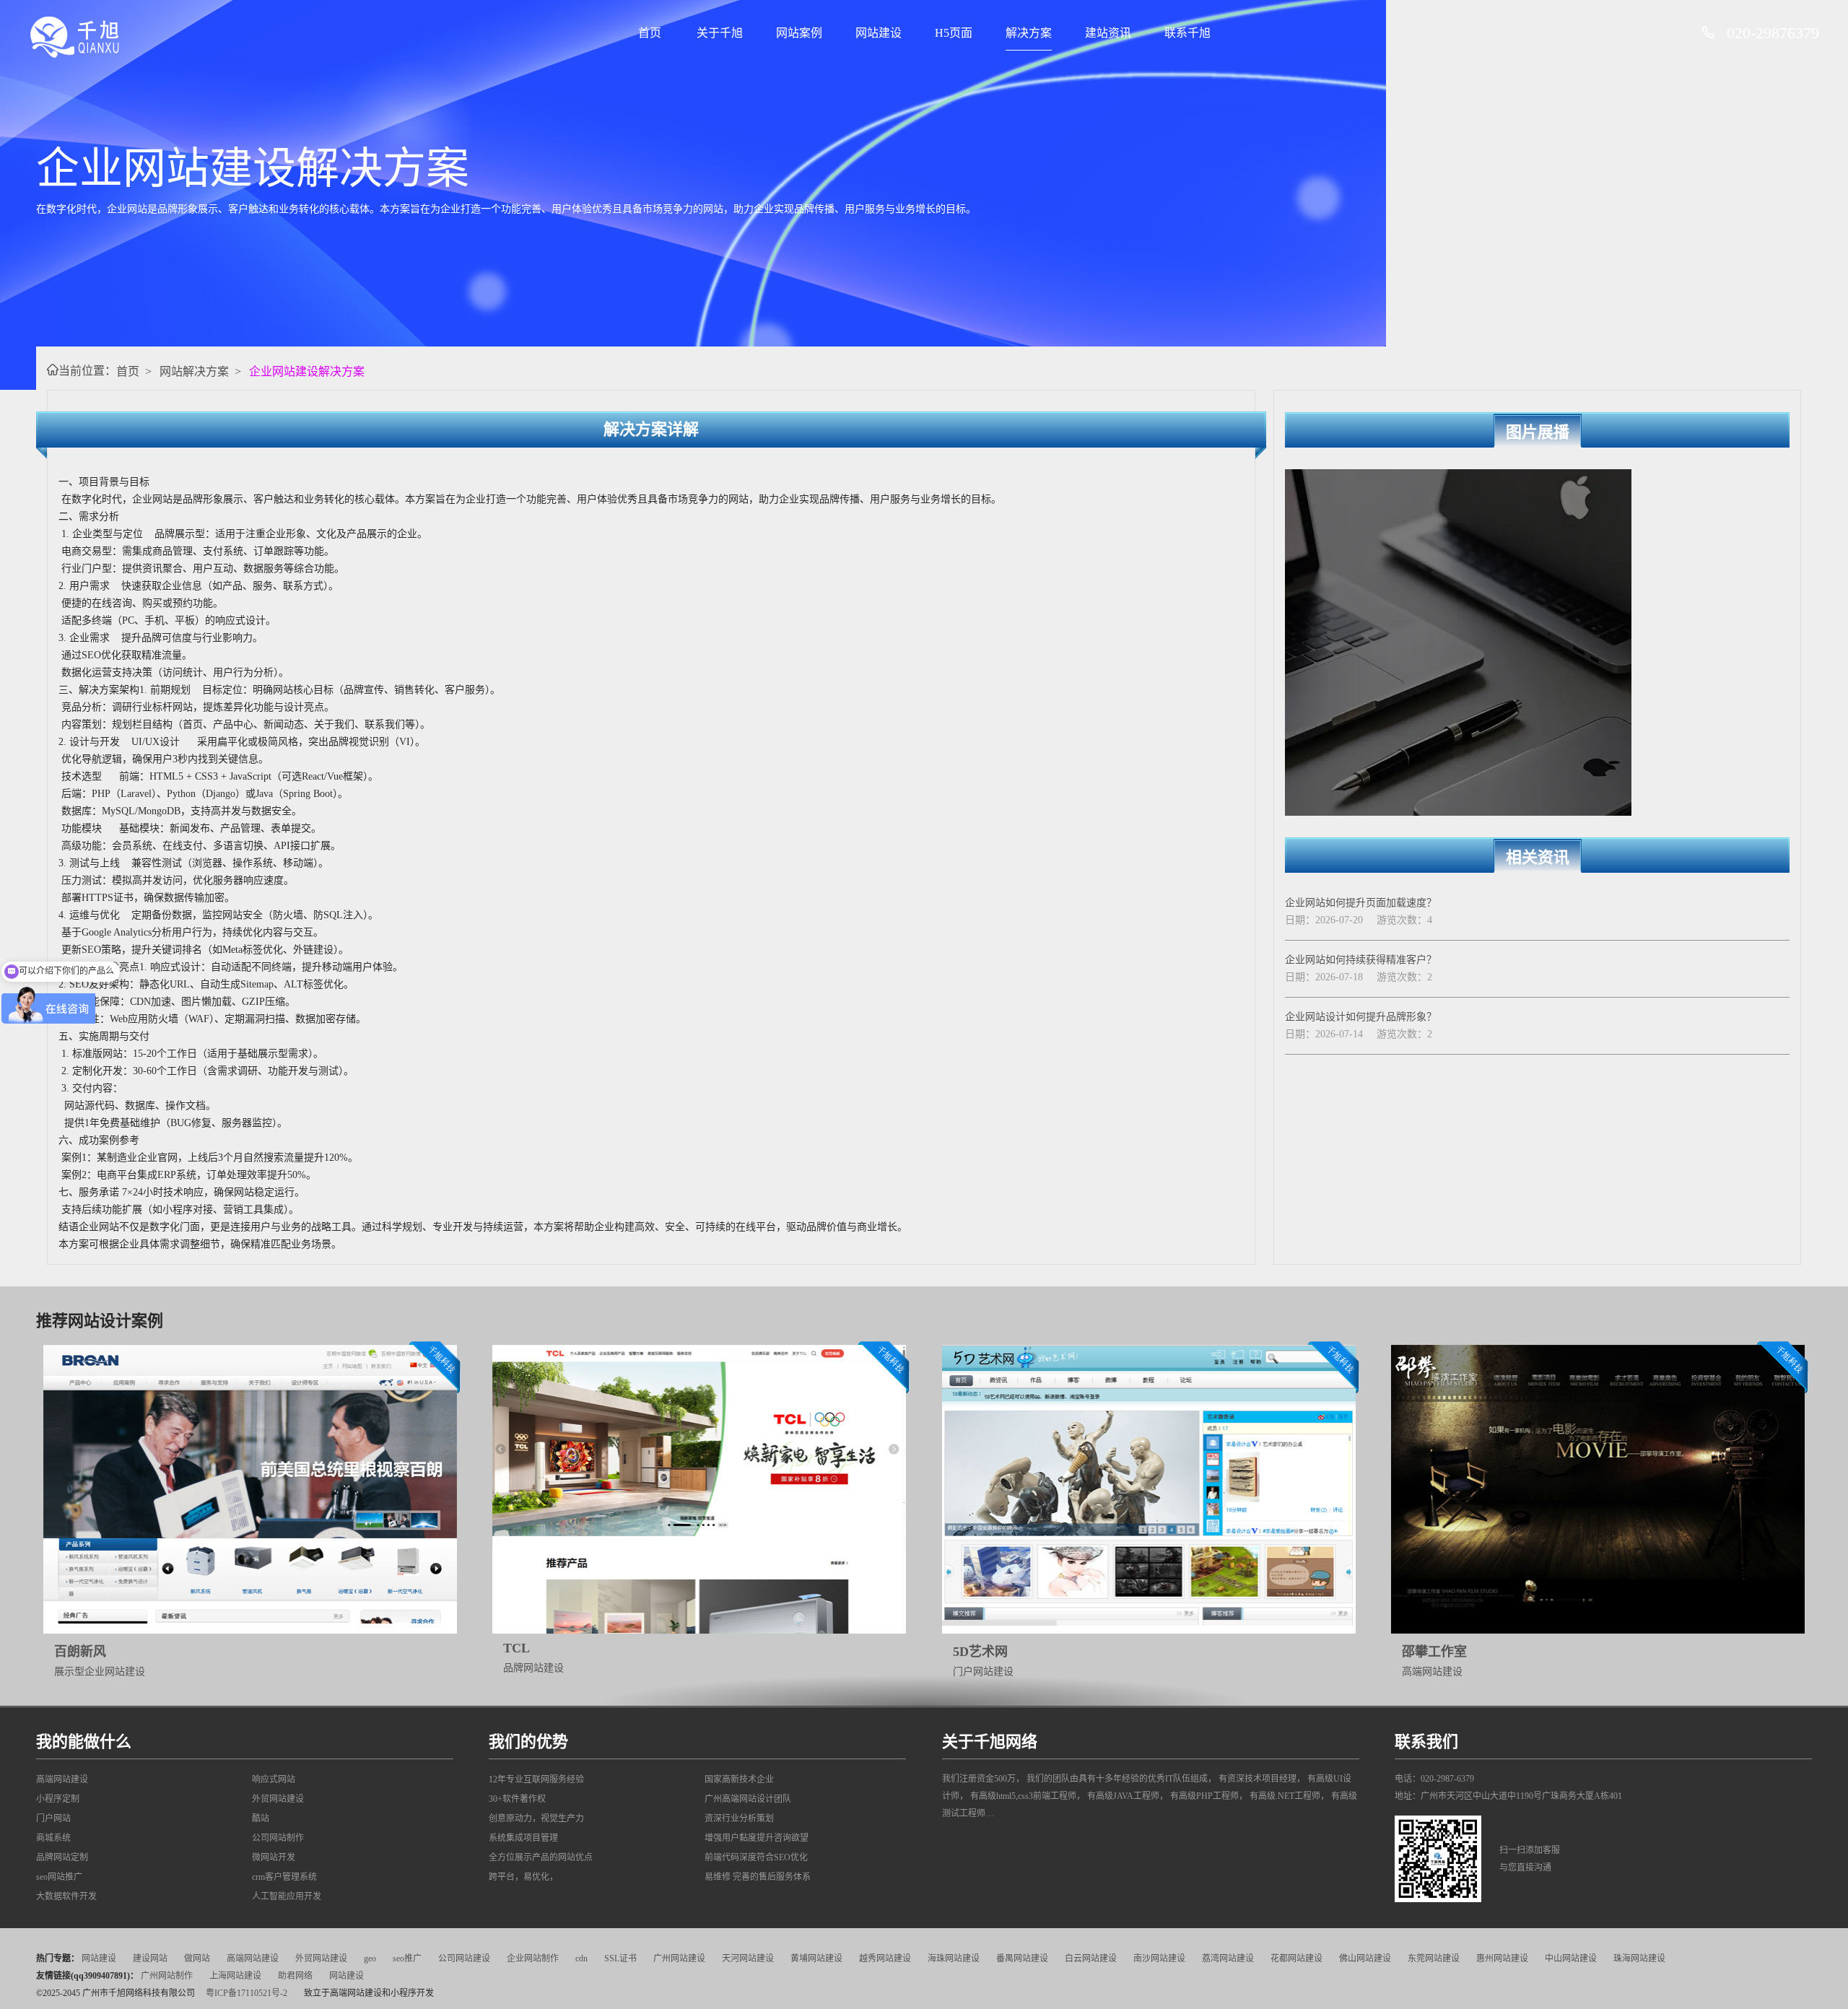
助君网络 (295, 1976)
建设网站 (150, 1958)
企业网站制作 (533, 1958)
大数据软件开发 (66, 1896)
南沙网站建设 (1159, 1958)
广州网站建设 (679, 1958)
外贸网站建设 (278, 1799)
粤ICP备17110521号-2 (247, 1993)
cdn (581, 1958)
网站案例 (799, 33)
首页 (650, 33)
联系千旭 (1187, 33)
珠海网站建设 (1639, 1958)
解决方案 (1029, 33)
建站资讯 (1108, 33)
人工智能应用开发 (287, 1896)
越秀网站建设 (885, 1958)
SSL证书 (620, 1958)
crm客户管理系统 (284, 1877)
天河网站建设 (748, 1958)
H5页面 (954, 33)
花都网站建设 (1296, 1958)
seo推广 (407, 1958)
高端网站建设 (62, 1779)
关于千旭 (720, 33)
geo (370, 1958)
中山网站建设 (1571, 1958)
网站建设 (879, 33)
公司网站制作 (278, 1838)
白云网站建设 (1091, 1958)
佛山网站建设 (1365, 1958)
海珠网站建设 (954, 1958)
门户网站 (53, 1818)
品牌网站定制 (62, 1857)
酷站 (261, 1818)
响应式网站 (274, 1779)
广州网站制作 (167, 1976)
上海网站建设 (235, 1976)
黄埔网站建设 (816, 1958)
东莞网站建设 (1434, 1958)
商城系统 (53, 1838)
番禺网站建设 (1022, 1958)
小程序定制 (58, 1799)
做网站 (197, 1958)
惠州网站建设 (1502, 1958)
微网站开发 (274, 1857)
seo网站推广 (59, 1877)
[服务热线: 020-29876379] (1714, 33)
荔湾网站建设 (1228, 1958)
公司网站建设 (464, 1958)
